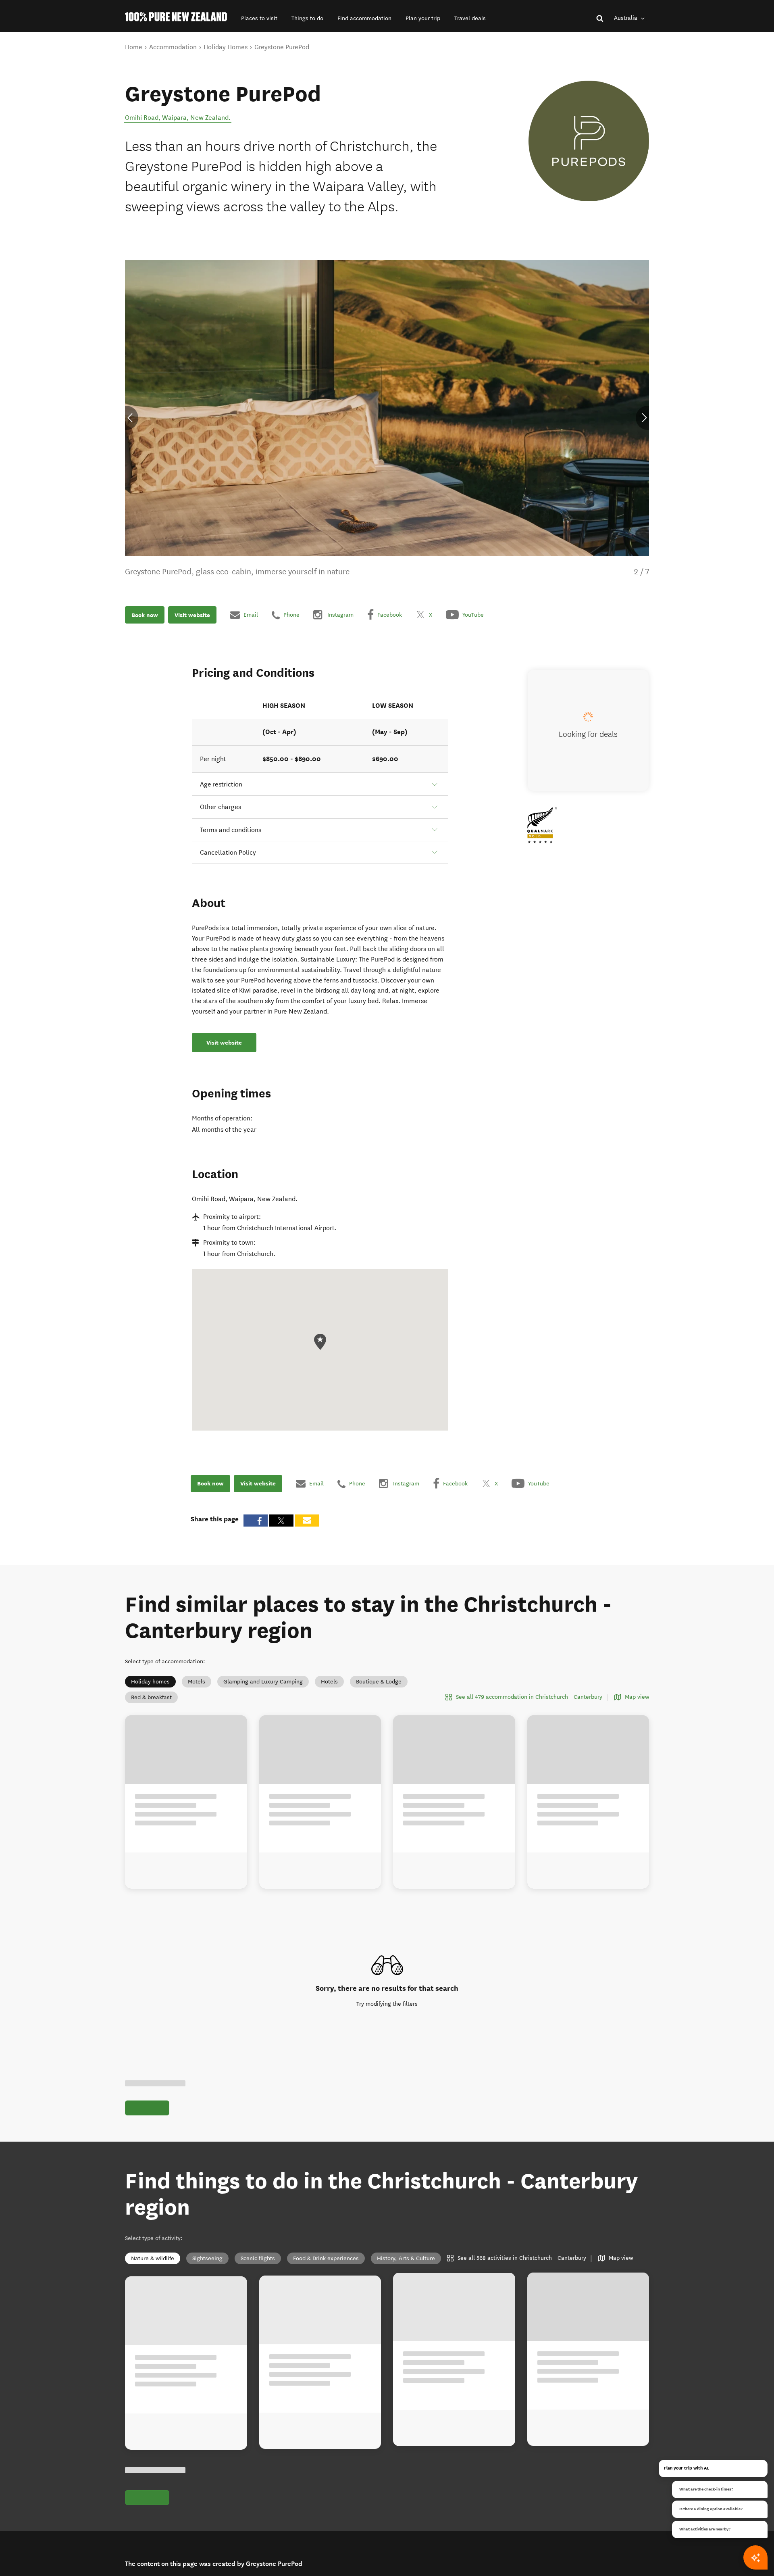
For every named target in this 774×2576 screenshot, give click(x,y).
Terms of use (322, 2553)
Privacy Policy (324, 2563)
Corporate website (451, 2553)
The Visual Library (451, 2524)
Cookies (316, 2573)
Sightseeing (207, 2096)
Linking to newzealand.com (341, 2544)
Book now (145, 615)
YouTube (146, 2544)
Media (436, 2514)
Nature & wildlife (153, 2096)
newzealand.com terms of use (458, 2438)
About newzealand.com (336, 2524)
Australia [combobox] (626, 18)
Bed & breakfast (151, 1697)
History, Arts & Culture (406, 2096)
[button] (259, 18)
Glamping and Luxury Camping (263, 1682)
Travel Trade (444, 2534)
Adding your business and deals (347, 2534)
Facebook (147, 2534)
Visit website (192, 615)
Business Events (449, 2544)
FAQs (313, 2514)
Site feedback (233, 2514)
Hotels (329, 1682)
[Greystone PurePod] (589, 141)
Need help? (230, 2524)
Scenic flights (258, 2096)
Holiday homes (150, 1682)
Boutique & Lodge (379, 1682)
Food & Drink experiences (326, 2096)
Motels (197, 1682)
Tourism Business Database (463, 2563)
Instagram (148, 2524)
